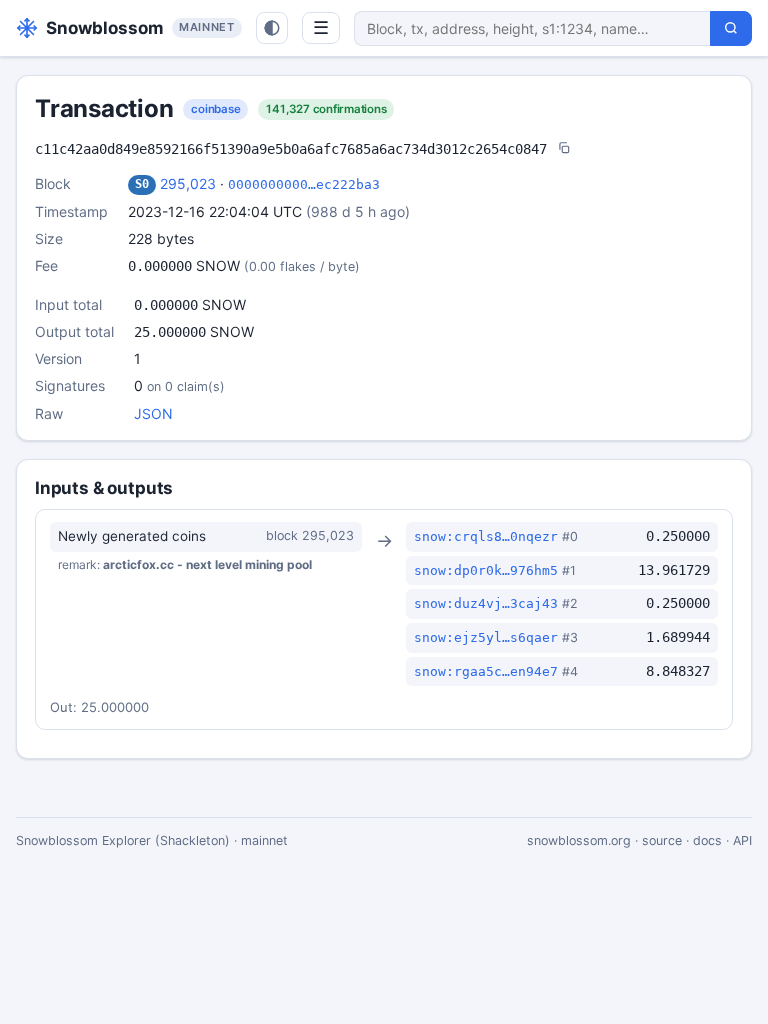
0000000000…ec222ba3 (304, 184)
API (742, 840)
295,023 (188, 183)
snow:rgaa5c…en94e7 (486, 671)
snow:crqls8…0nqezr (486, 536)
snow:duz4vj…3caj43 (486, 603)
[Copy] (564, 149)
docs (707, 840)
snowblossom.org (579, 840)
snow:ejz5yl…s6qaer (486, 637)
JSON (153, 413)
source (662, 840)
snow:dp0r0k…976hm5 (486, 570)
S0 (142, 184)
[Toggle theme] (272, 28)
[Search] (731, 28)
